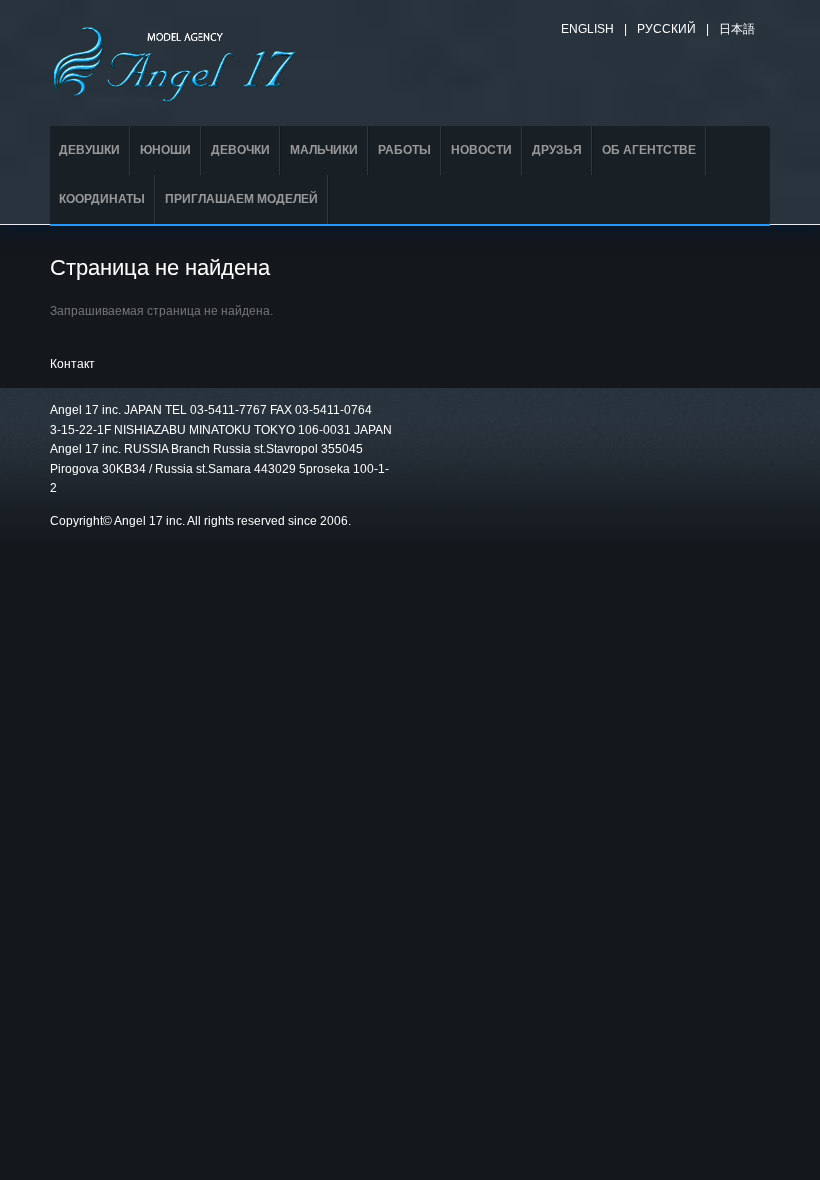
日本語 (737, 29)
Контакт (72, 364)
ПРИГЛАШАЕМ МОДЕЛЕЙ (241, 199)
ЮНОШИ (165, 150)
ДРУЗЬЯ (557, 150)
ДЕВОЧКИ (240, 150)
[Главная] (175, 61)
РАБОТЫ (404, 150)
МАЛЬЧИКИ (324, 150)
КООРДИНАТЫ (102, 199)
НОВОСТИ (481, 150)
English (587, 29)
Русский (666, 29)
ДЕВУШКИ (89, 150)
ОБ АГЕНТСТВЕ (649, 150)
